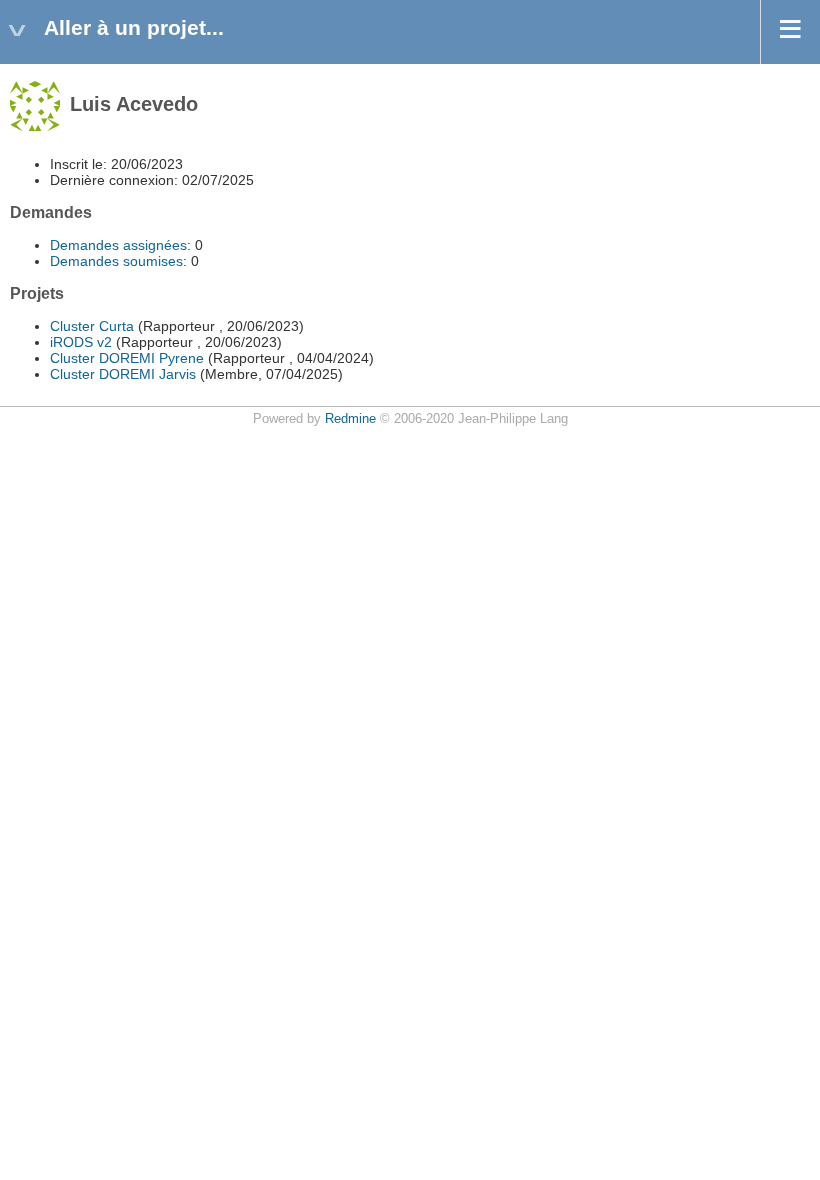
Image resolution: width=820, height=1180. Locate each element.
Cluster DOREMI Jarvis (123, 374)
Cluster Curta (92, 326)
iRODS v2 (81, 342)
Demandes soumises (116, 261)
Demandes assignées (118, 245)
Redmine (350, 419)
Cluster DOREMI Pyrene (127, 358)
